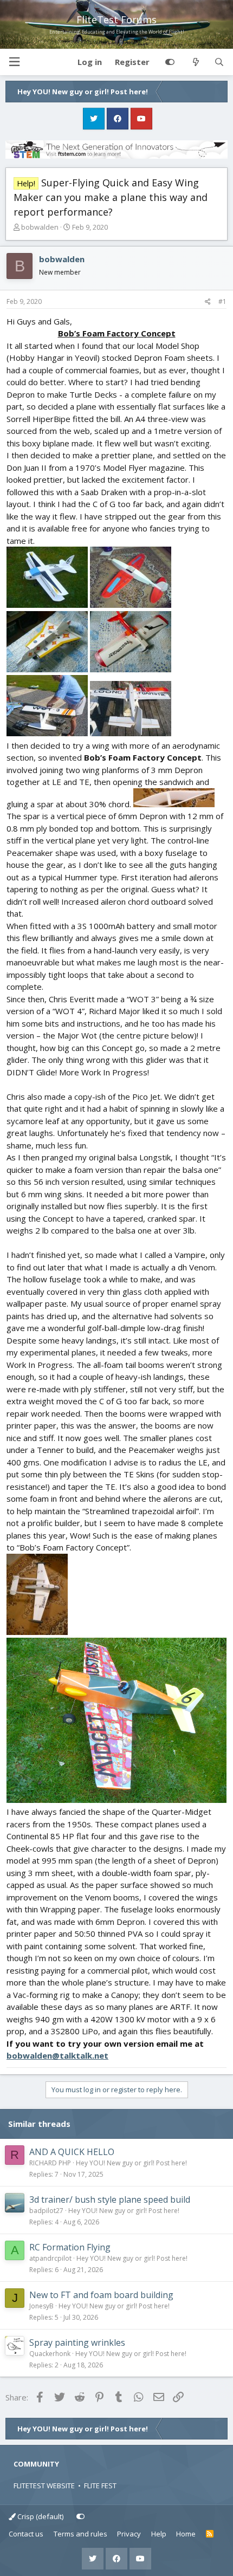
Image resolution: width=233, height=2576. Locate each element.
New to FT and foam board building (101, 2295)
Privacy (129, 2534)
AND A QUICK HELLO (72, 2152)
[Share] (208, 302)
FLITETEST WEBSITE (44, 2486)
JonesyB (41, 2306)
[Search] (219, 62)
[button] (14, 62)
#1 (222, 301)
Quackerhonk (50, 2354)
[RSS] (210, 2534)
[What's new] (195, 62)
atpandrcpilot (50, 2258)
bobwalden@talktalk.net (57, 2055)
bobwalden (40, 227)
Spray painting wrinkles (77, 2343)
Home (186, 2534)
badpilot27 (46, 2211)
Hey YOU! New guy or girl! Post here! (131, 2163)
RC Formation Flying (70, 2247)
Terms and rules (80, 2534)
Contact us (26, 2534)
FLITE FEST (100, 2486)
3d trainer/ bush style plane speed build (110, 2199)
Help (159, 2534)
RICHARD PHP (50, 2163)
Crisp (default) (40, 2516)
